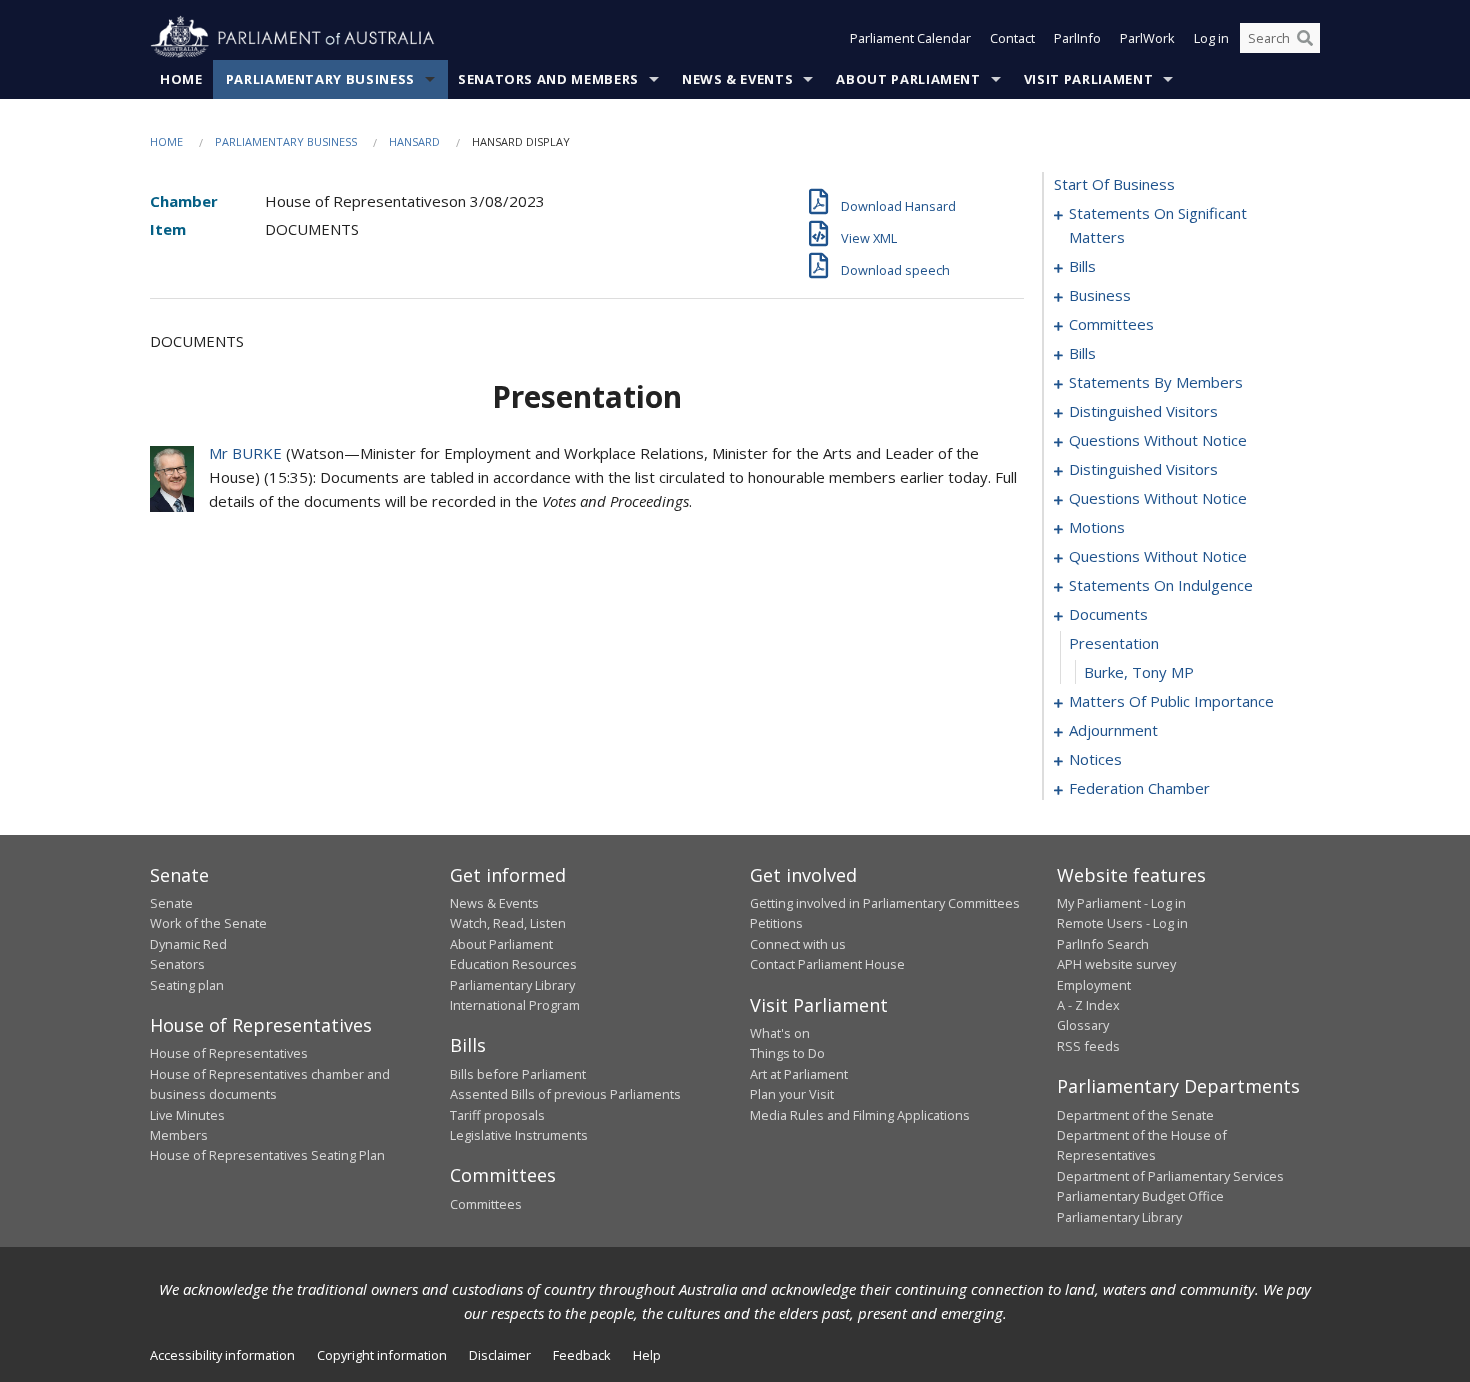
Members (179, 1135)
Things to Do (787, 1053)
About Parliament (908, 79)
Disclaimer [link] (500, 1355)
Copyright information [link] (382, 1355)
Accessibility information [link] (222, 1355)
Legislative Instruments (519, 1135)
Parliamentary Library (512, 985)
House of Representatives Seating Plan (267, 1155)
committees (1111, 324)
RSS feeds (1088, 1046)
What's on (780, 1033)
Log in (1211, 38)
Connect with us (798, 944)
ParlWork (1147, 38)
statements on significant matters (1158, 225)
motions (1097, 527)
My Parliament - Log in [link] (1121, 903)
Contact (1012, 38)
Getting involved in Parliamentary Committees (885, 903)
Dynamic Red (188, 944)
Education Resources (513, 964)
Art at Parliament (799, 1074)
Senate (171, 903)
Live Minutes (187, 1115)
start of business (1114, 184)
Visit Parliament (1088, 79)
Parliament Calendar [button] (910, 38)
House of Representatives (229, 1053)
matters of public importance (1171, 701)
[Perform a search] (1305, 38)
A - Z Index (1088, 1005)
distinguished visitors (1143, 411)
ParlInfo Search (1103, 944)
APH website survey (1116, 964)
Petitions (776, 923)
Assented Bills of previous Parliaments (565, 1094)
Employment (1094, 985)
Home (181, 79)
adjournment (1113, 730)
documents (1108, 614)
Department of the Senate (1135, 1115)
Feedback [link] (582, 1355)
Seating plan (187, 985)
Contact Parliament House (827, 964)
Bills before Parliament (518, 1074)
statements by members (1156, 382)
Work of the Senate (208, 923)
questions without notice (1158, 440)
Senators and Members (548, 79)
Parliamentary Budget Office (1140, 1196)
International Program (515, 1005)
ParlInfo (1077, 38)
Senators (177, 964)
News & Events (737, 79)
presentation (1114, 643)
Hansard (414, 141)
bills (1082, 266)
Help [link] (647, 1355)
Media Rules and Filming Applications (860, 1115)
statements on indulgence (1161, 585)
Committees (486, 1204)
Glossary (1083, 1025)
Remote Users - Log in (1122, 923)
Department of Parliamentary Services (1170, 1176)
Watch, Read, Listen (508, 923)
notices (1095, 759)
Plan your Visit (792, 1094)
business (1100, 295)
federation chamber (1139, 788)
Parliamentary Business (320, 79)
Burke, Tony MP (1139, 672)
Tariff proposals (497, 1115)
